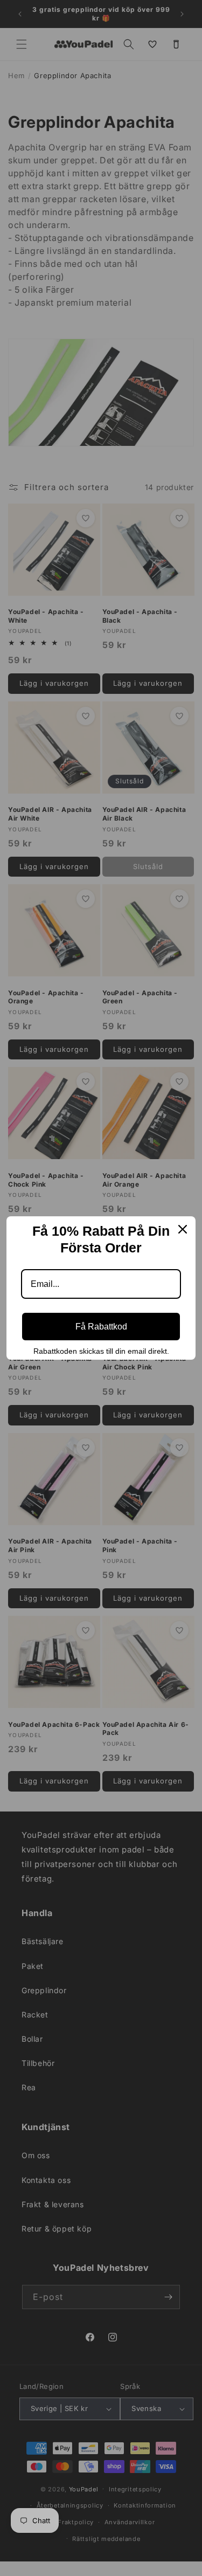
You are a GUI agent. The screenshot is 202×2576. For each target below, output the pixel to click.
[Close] (183, 1229)
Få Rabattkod (101, 1327)
